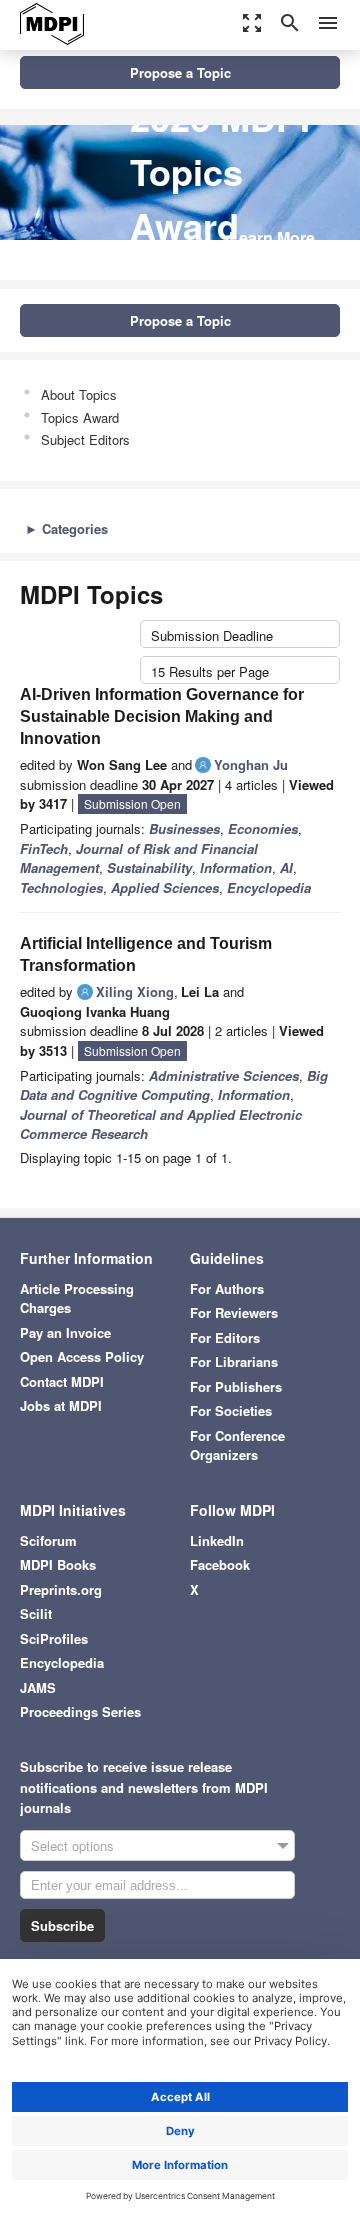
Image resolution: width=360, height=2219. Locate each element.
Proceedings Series (80, 1711)
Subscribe (62, 1925)
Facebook (220, 1564)
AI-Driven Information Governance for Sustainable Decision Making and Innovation (162, 716)
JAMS (38, 1687)
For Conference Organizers (237, 1445)
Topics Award (80, 417)
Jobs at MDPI (61, 1405)
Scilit (36, 1613)
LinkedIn (217, 1540)
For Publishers (236, 1386)
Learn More (272, 237)
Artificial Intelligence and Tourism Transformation (146, 954)
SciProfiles (54, 1638)
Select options (72, 1845)
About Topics (79, 394)
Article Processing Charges (77, 1298)
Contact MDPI (62, 1381)
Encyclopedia (62, 1662)
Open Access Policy (82, 1356)
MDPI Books (58, 1564)
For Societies (231, 1410)
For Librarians (234, 1361)
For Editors (225, 1337)
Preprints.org (61, 1589)
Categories (66, 528)
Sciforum (48, 1540)
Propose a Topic (180, 72)
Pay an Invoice (65, 1332)
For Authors (227, 1288)
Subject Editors (85, 439)
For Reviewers (234, 1312)
